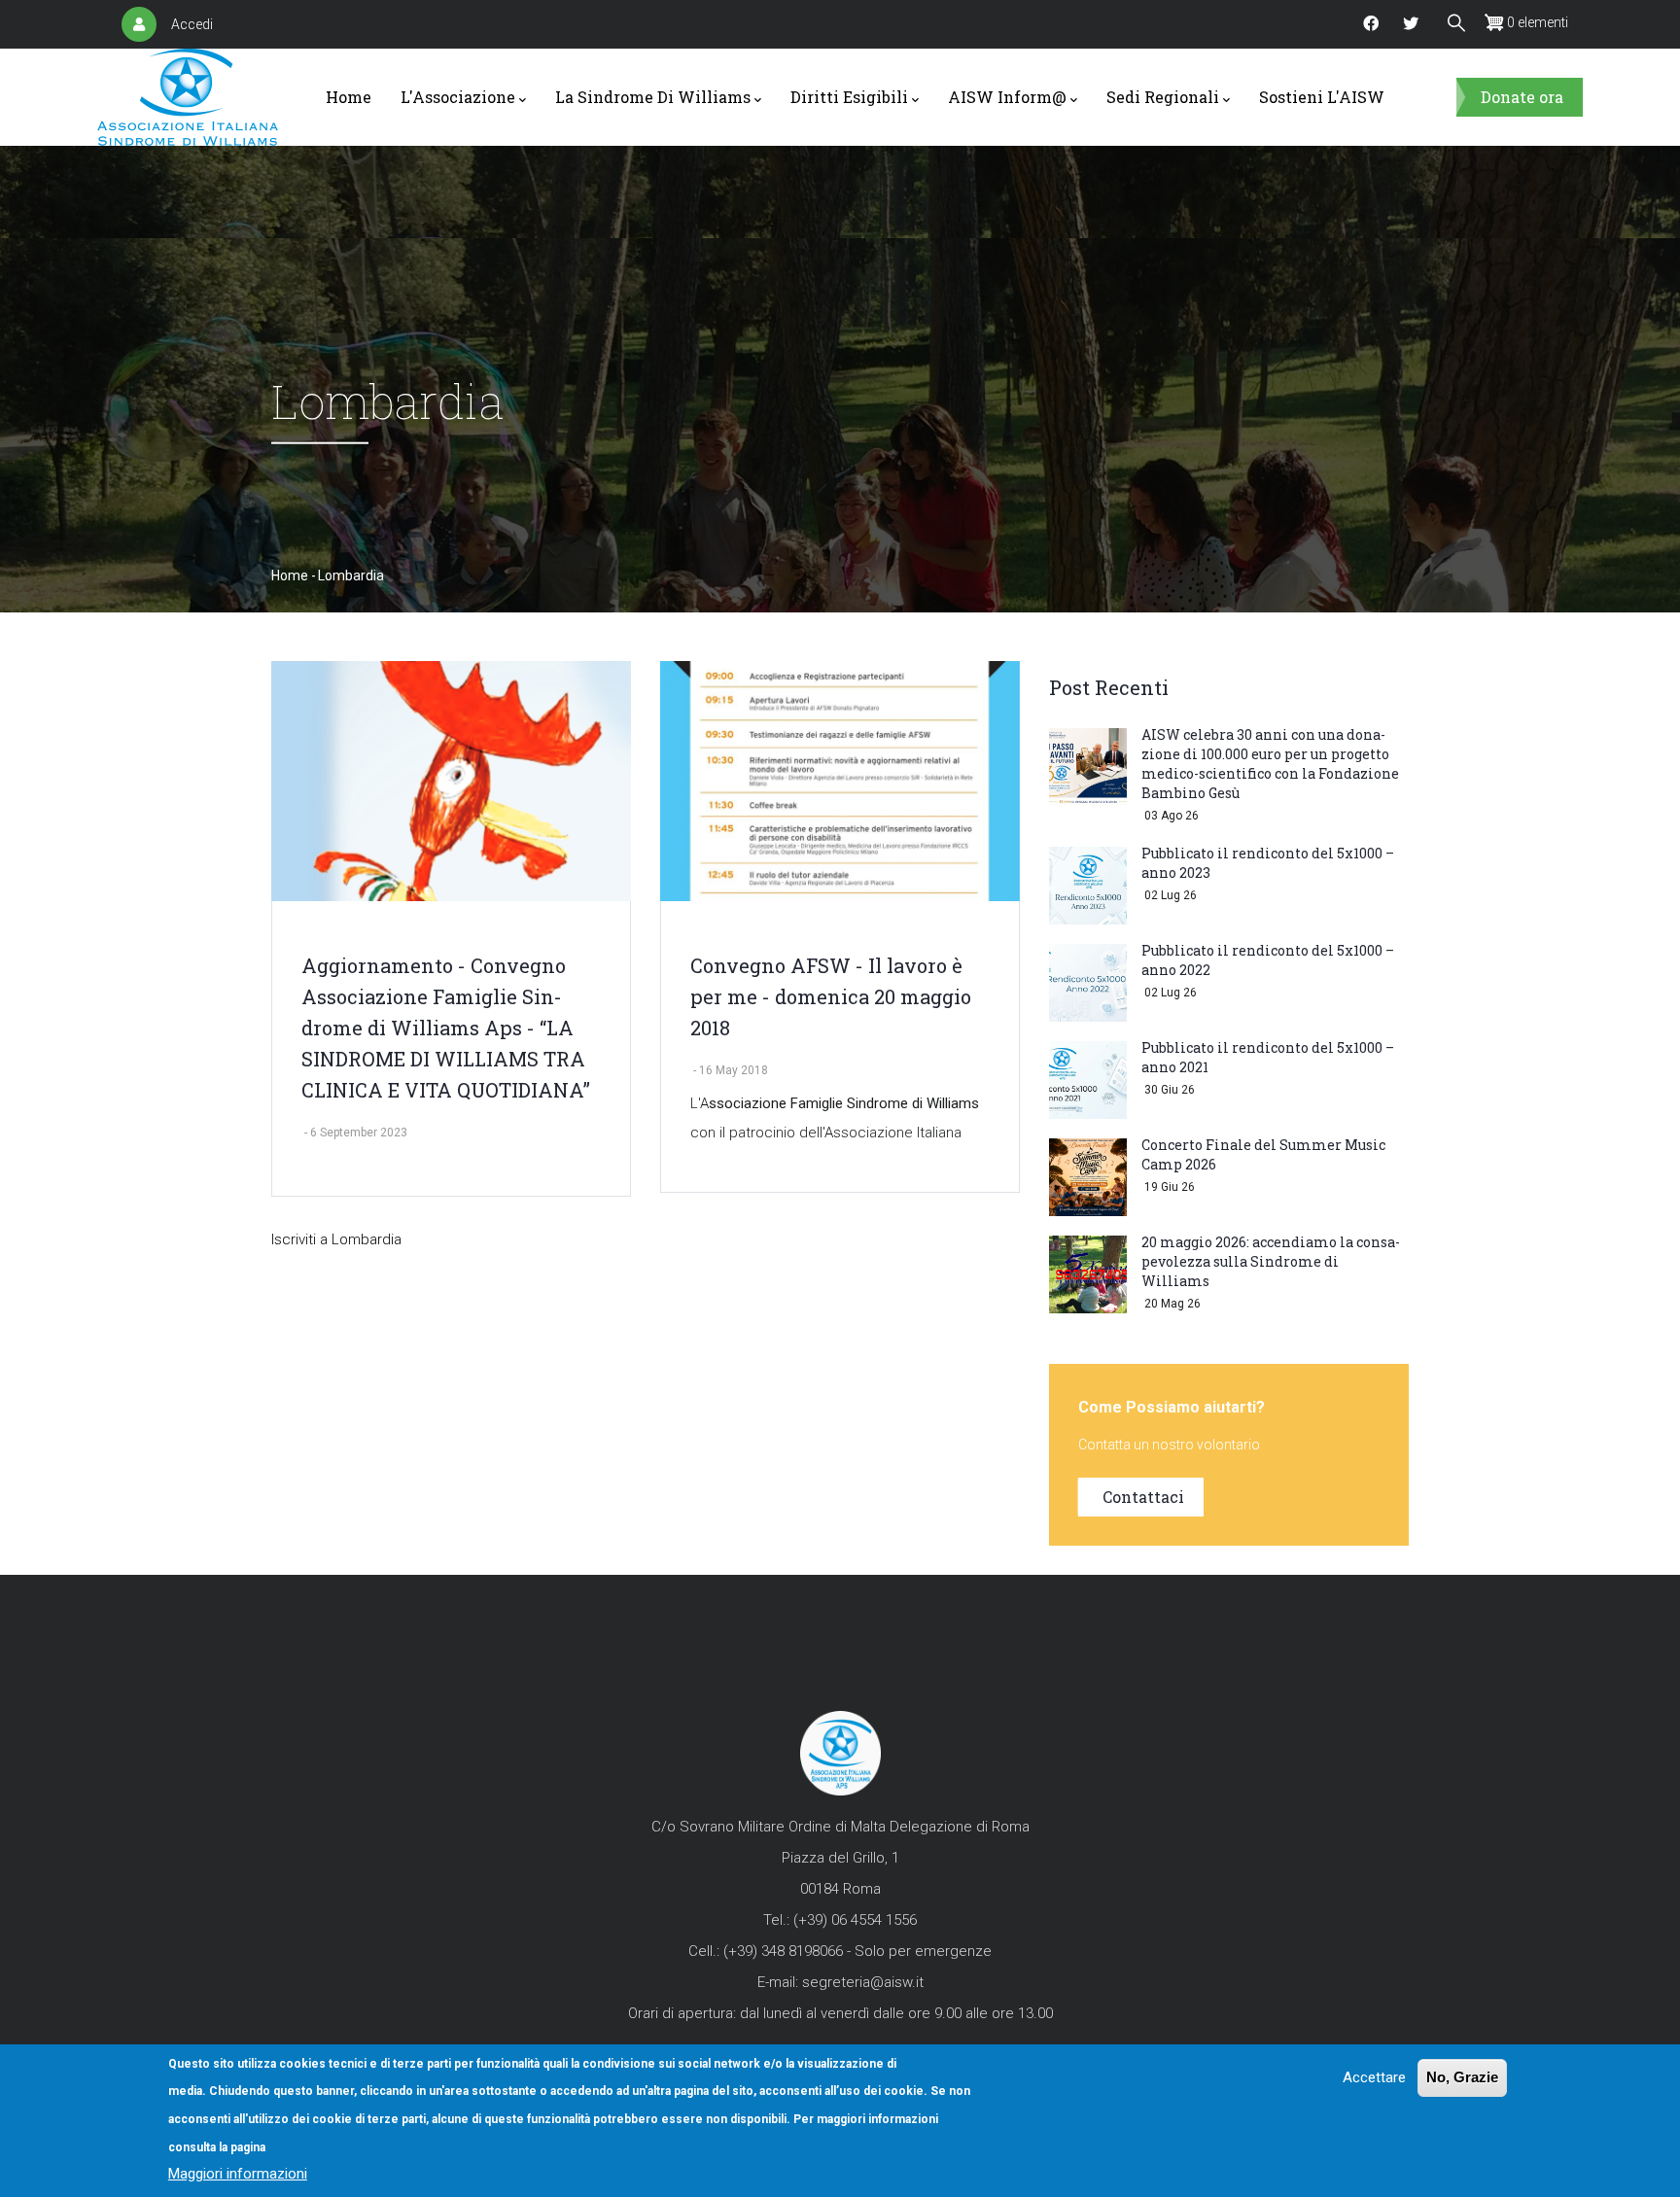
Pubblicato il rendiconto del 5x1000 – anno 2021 (1268, 1057)
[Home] (188, 97)
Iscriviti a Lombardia (336, 1239)
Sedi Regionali (1163, 97)
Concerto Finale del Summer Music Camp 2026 (1263, 1154)
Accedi (192, 24)
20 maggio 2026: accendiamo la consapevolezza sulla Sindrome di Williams (1271, 1261)
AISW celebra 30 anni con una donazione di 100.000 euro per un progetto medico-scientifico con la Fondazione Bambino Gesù (1270, 764)
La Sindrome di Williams (653, 97)
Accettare (1374, 2077)
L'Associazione (458, 97)
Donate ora (1522, 97)
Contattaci (1143, 1497)
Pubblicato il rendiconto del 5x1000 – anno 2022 (1268, 960)
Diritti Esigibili (849, 97)
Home (349, 97)
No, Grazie (1462, 2077)
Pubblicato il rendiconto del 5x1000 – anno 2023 (1268, 863)
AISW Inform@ (1007, 97)
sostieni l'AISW (1322, 97)
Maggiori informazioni (238, 2174)
